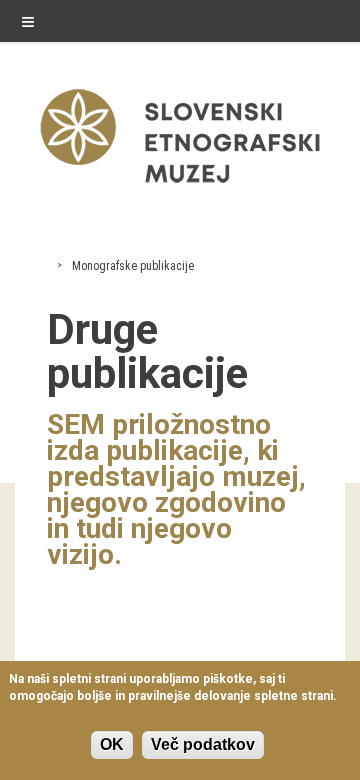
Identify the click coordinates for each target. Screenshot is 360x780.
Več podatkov (203, 744)
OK (112, 744)
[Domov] (180, 187)
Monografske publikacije (133, 266)
